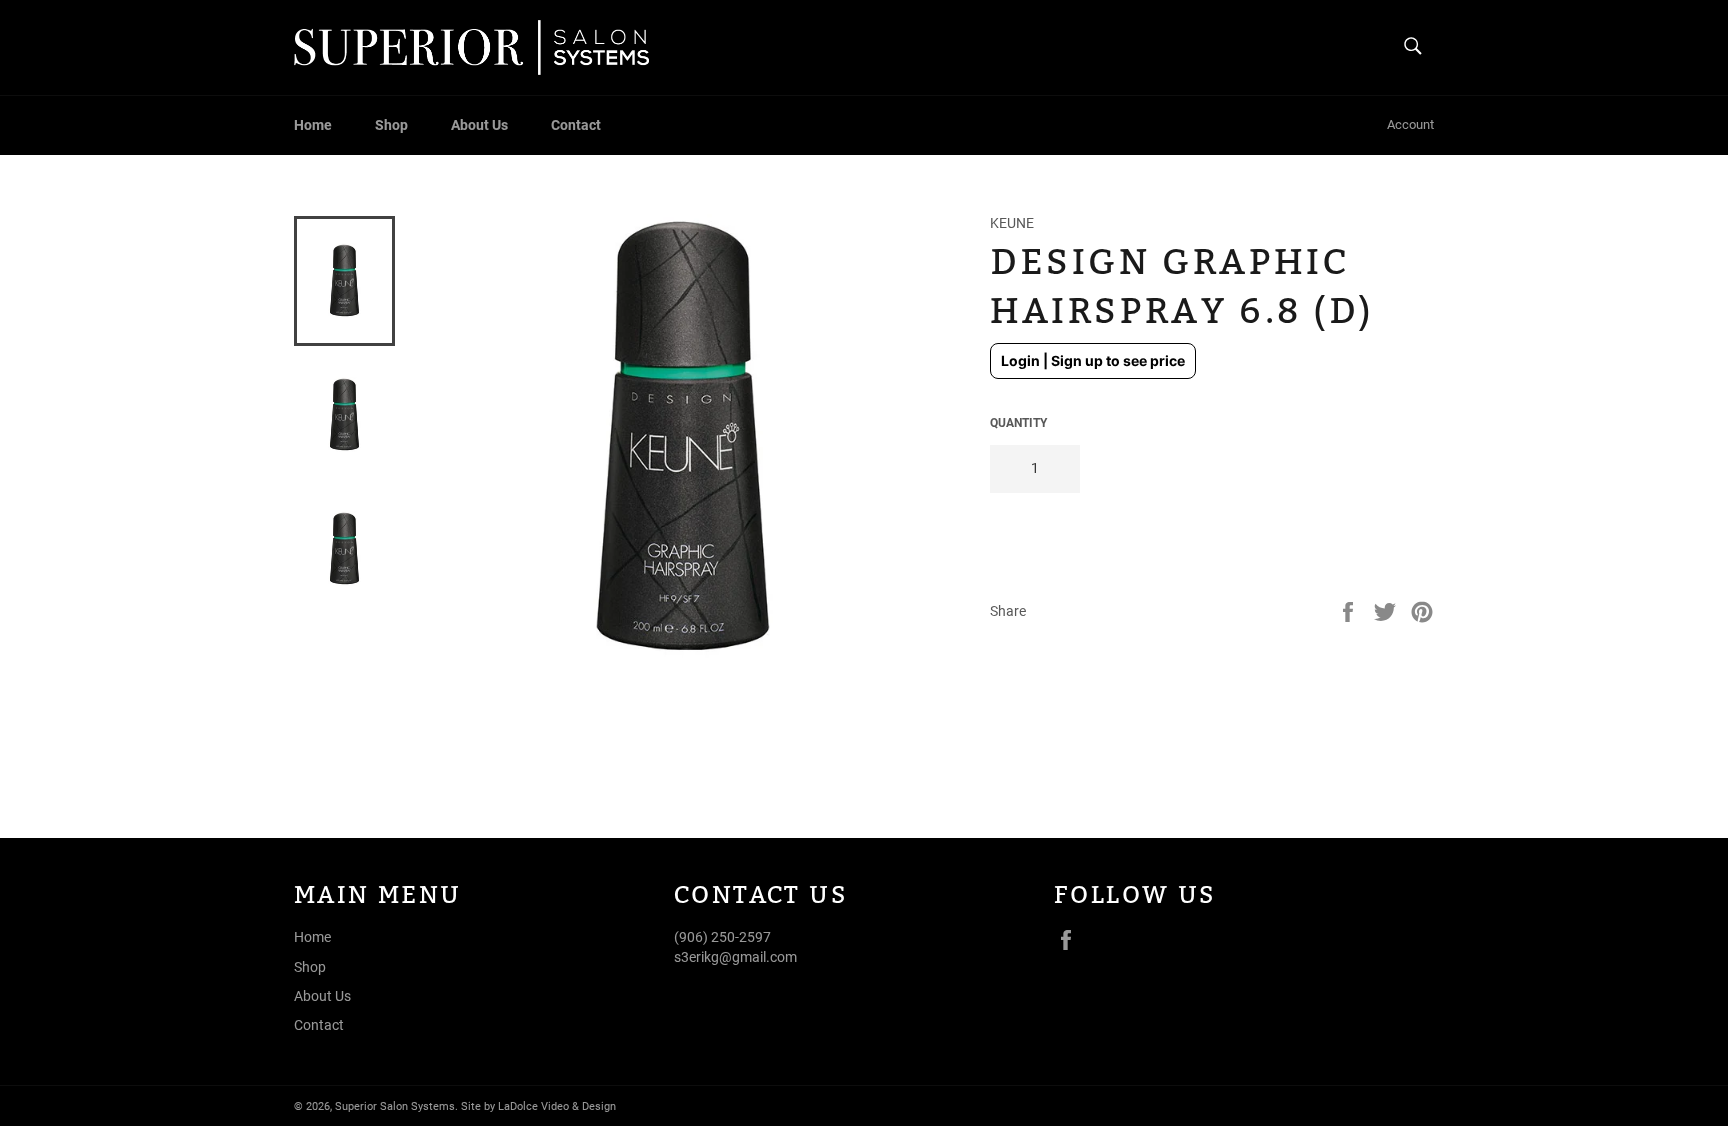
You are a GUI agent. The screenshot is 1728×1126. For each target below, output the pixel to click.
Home (313, 125)
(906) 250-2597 (722, 937)
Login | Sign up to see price (1093, 360)
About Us (479, 125)
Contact (576, 125)
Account (1410, 124)
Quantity (1018, 423)
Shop (391, 125)
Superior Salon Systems (395, 1106)
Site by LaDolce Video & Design (538, 1106)
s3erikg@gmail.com (735, 957)
